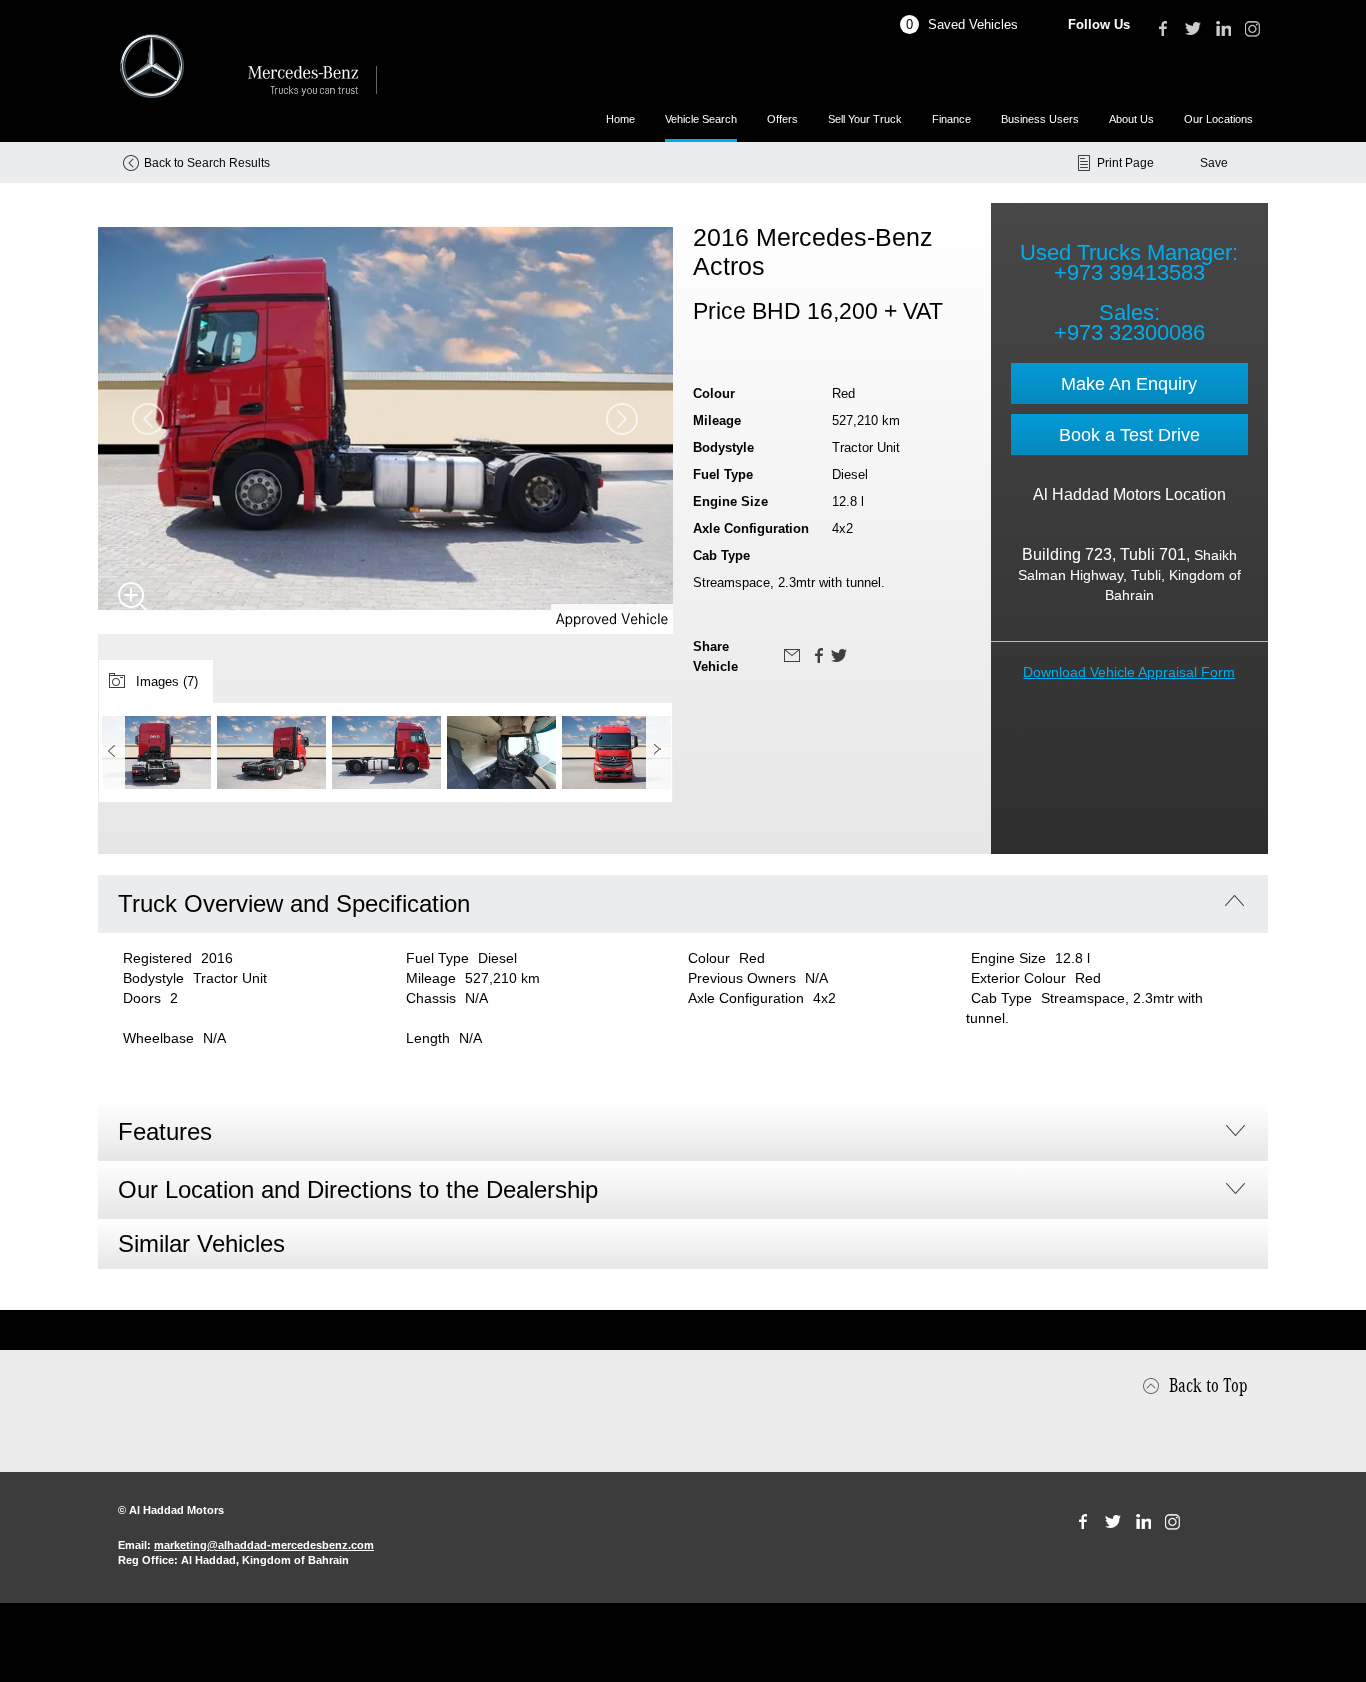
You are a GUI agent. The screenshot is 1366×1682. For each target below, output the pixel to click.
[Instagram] (1253, 29)
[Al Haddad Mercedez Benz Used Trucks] (248, 66)
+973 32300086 (1129, 332)
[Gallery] (134, 598)
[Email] (792, 656)
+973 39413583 (1129, 272)
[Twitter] (1193, 29)
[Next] (659, 750)
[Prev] (112, 750)
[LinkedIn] (1223, 29)
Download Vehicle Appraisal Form (1129, 672)
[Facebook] (1163, 29)
